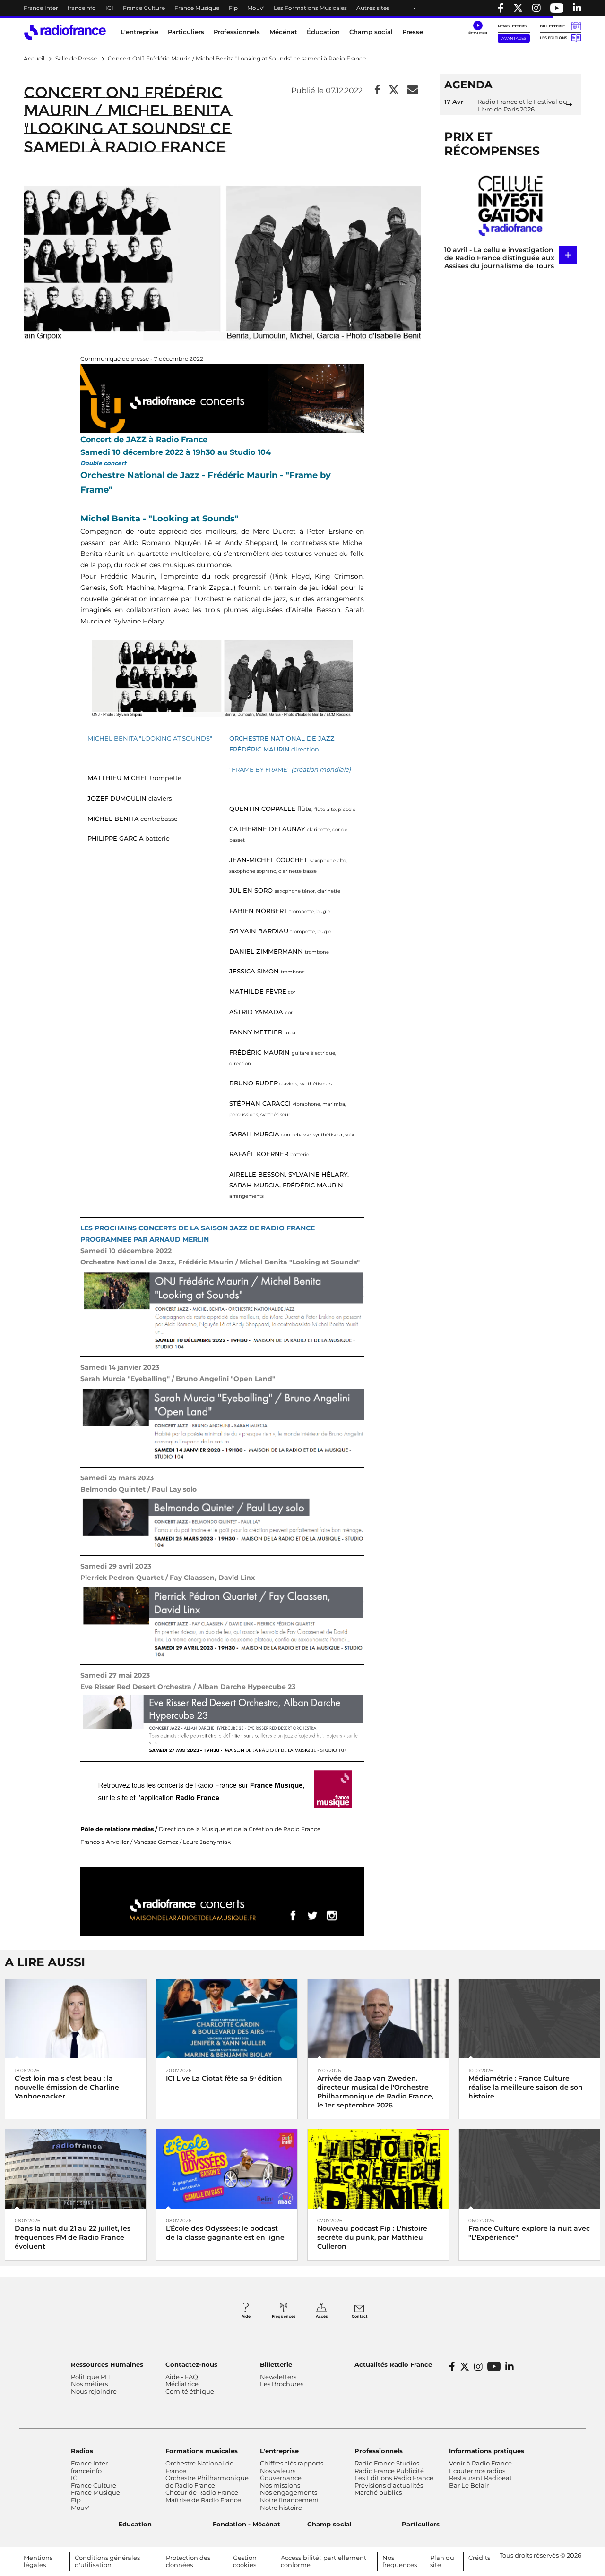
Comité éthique (190, 2391)
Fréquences (284, 2316)
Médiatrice (182, 2384)
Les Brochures (282, 2384)
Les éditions (553, 38)
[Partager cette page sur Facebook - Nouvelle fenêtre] (377, 90)
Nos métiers (89, 2384)
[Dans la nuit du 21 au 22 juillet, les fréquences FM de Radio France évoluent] (76, 2168)
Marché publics (378, 2492)
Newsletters (512, 26)
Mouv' (256, 8)
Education (135, 2524)
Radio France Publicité (389, 2471)
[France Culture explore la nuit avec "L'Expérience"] (529, 2168)
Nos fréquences (400, 2561)
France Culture (144, 8)
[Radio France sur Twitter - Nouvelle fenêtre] (518, 8)
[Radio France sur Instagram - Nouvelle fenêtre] (536, 8)
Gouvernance (281, 2478)
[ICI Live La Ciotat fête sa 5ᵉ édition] (227, 2018)
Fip (233, 8)
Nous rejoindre (94, 2391)
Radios (82, 2451)
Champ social (371, 32)
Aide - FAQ (182, 2377)
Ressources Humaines (107, 2364)
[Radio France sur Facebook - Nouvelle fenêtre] (501, 8)
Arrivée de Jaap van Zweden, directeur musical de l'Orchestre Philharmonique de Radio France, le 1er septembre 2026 (375, 2092)
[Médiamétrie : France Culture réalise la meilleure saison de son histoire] (529, 2018)
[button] (478, 28)
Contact (359, 2316)
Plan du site (442, 2561)
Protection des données (188, 2561)
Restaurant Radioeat (480, 2478)
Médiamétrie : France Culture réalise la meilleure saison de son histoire (526, 2087)
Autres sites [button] (373, 8)
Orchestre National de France (199, 2467)
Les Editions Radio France (394, 2478)
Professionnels (379, 2451)
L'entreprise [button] (139, 32)
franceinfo (82, 8)
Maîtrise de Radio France (203, 2500)
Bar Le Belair (469, 2485)
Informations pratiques (487, 2451)
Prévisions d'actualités (389, 2485)
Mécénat (283, 32)
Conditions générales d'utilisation (107, 2561)
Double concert (103, 463)
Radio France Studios (387, 2463)
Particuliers (421, 2524)
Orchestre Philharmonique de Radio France (207, 2482)
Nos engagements (289, 2492)
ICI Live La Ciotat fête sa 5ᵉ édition (224, 2078)
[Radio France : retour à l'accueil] (65, 32)
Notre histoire (281, 2508)
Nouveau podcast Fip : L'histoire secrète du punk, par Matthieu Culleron (372, 2237)
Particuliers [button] (186, 32)
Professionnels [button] (237, 32)
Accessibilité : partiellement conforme (324, 2561)
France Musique (197, 8)
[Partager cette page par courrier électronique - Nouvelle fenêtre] (413, 90)
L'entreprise (279, 2451)
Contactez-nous (191, 2364)
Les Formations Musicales (310, 8)
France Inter (41, 8)
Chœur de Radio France (202, 2492)
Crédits (479, 2558)
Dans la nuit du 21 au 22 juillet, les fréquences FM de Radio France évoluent (73, 2237)
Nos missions (280, 2485)
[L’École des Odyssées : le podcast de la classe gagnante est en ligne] (227, 2168)
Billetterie (552, 26)
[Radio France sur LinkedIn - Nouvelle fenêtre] (510, 2367)
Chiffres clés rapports (292, 2463)
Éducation (323, 32)
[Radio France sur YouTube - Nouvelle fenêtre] (557, 8)
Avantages (514, 38)
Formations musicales (202, 2451)
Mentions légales (38, 2561)
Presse (413, 32)
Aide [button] (246, 2316)
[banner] (302, 8)
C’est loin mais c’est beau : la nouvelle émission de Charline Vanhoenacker (67, 2087)
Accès (322, 2316)
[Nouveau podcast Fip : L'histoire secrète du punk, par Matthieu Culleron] (378, 2168)
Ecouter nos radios (477, 2471)
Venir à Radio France (480, 2463)
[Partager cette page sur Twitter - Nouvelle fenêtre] (394, 90)
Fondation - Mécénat (246, 2524)
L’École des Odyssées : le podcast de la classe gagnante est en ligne (225, 2233)
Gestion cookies (245, 2561)
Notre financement (290, 2500)
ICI (109, 8)
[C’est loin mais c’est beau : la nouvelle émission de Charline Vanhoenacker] (76, 2018)
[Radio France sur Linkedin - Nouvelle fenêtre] (577, 8)
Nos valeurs (278, 2471)
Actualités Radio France (393, 2364)
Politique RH (91, 2377)
